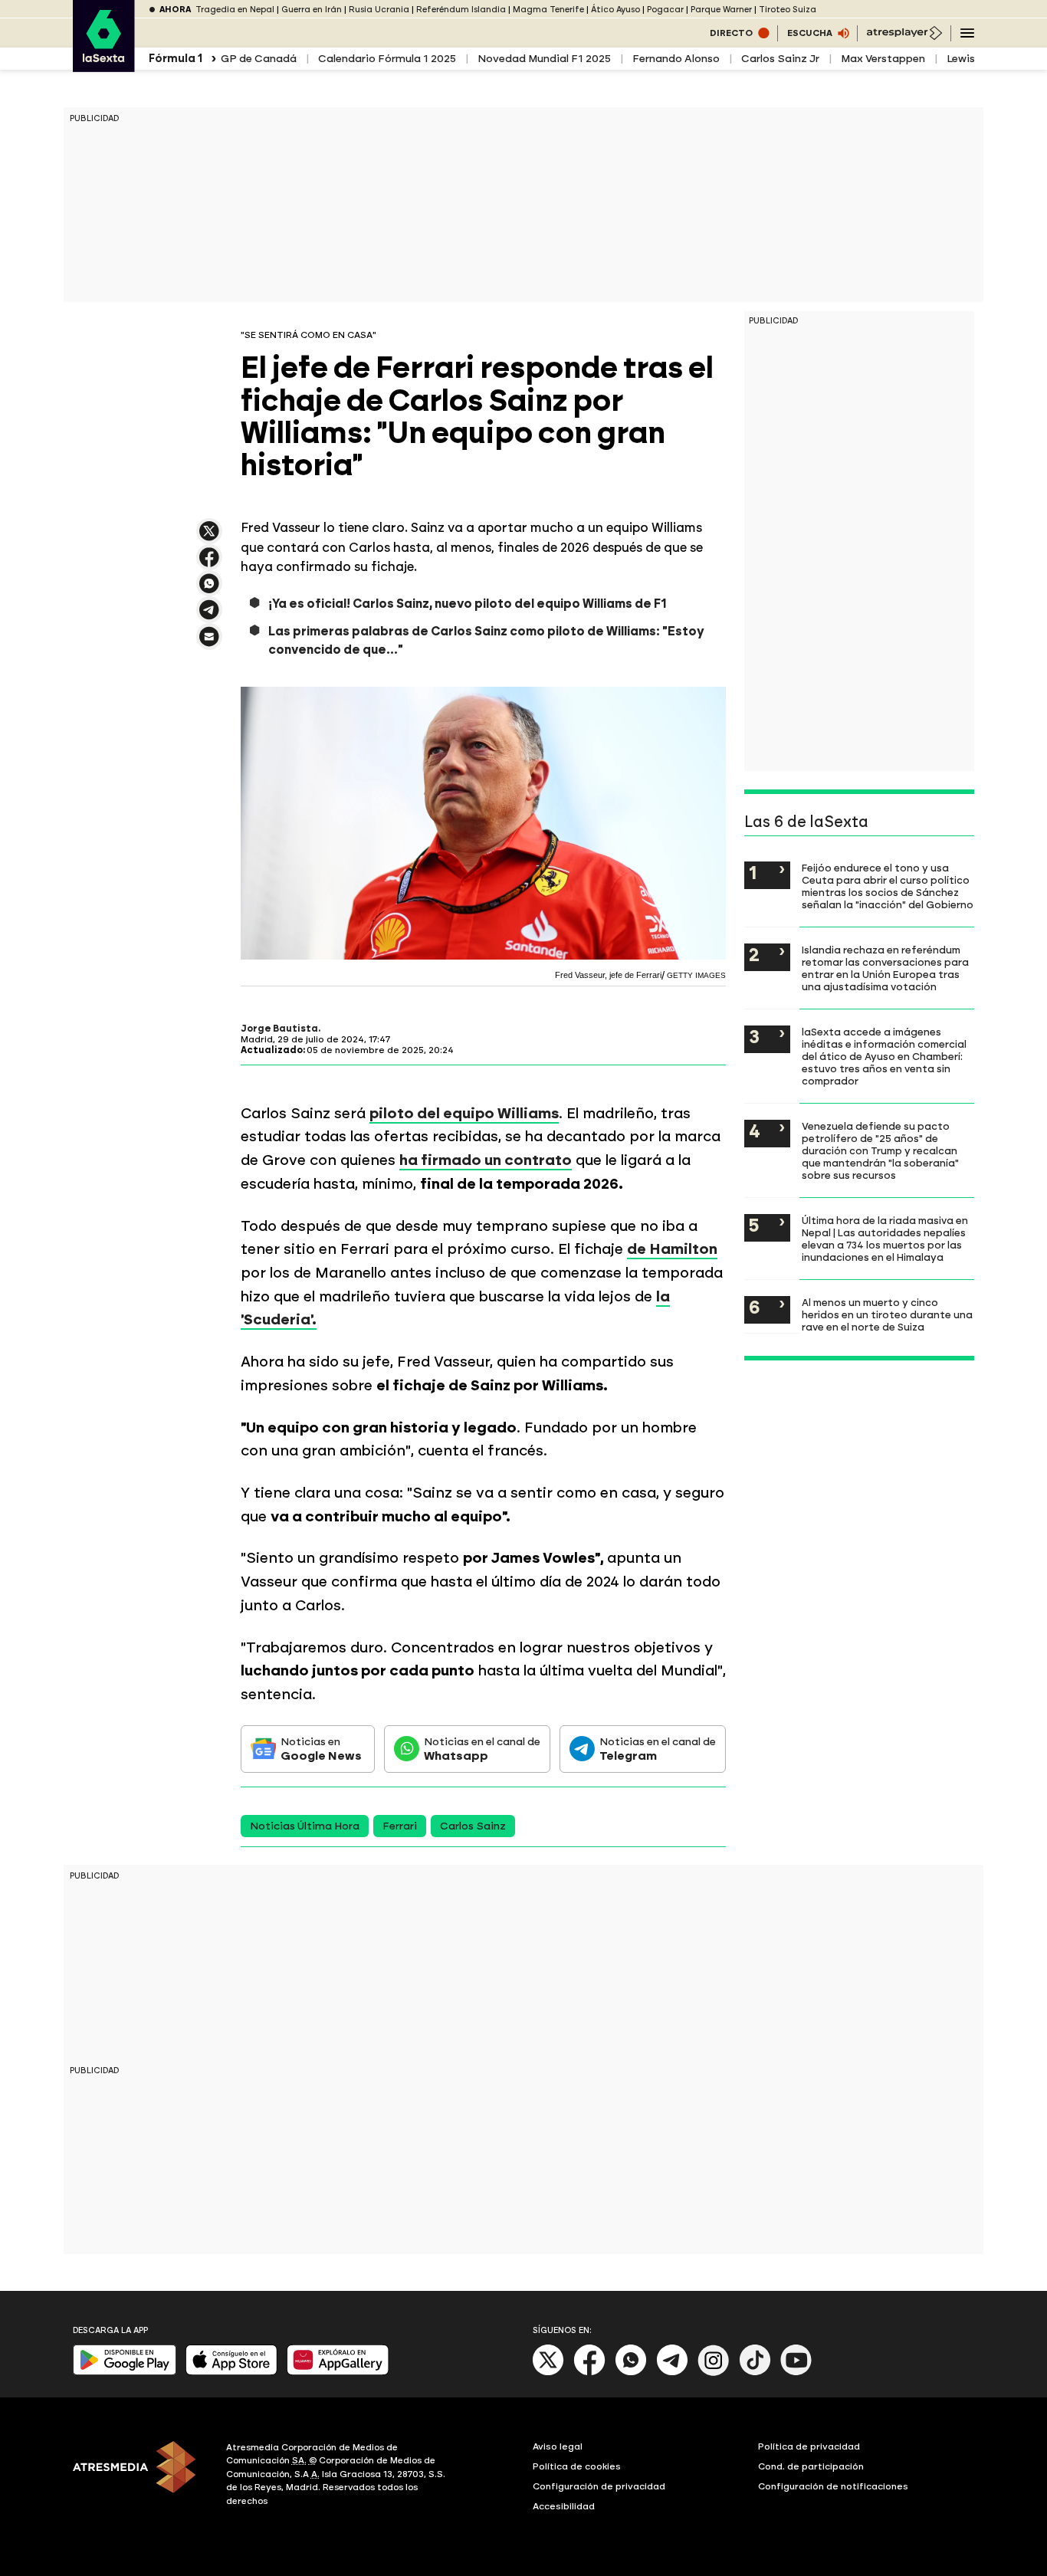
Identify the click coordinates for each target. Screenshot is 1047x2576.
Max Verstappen (883, 59)
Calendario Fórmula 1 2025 (387, 59)
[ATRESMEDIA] (140, 2476)
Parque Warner (721, 10)
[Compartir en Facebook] (209, 564)
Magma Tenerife (548, 10)
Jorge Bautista (279, 1029)
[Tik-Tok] (755, 2373)
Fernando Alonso (676, 59)
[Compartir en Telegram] (209, 617)
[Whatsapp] (631, 2373)
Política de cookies (577, 2466)
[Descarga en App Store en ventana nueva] (231, 2372)
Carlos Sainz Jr (780, 59)
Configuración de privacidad (599, 2486)
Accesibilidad (564, 2506)
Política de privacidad (809, 2446)
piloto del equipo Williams (464, 1113)
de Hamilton (672, 1249)
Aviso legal (558, 2446)
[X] (209, 538)
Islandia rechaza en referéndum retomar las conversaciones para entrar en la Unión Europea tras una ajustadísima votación (885, 968)
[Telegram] (672, 2373)
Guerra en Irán (312, 10)
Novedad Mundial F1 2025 (544, 59)
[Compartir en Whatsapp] (209, 590)
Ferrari (400, 1826)
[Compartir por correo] (209, 643)
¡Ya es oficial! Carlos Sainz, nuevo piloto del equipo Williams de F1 (468, 604)
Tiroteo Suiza (788, 10)
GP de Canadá (259, 59)
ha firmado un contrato (486, 1160)
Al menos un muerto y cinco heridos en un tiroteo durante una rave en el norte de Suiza (887, 1314)
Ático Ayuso (615, 10)
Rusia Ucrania (379, 10)
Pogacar (665, 10)
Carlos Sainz (473, 1826)
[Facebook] (589, 2373)
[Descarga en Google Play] (125, 2372)
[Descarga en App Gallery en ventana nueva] (338, 2372)
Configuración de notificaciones (833, 2486)
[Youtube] (796, 2373)
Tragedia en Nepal (235, 10)
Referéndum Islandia (461, 10)
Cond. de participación (811, 2466)
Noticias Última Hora (305, 1826)
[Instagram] (714, 2373)
